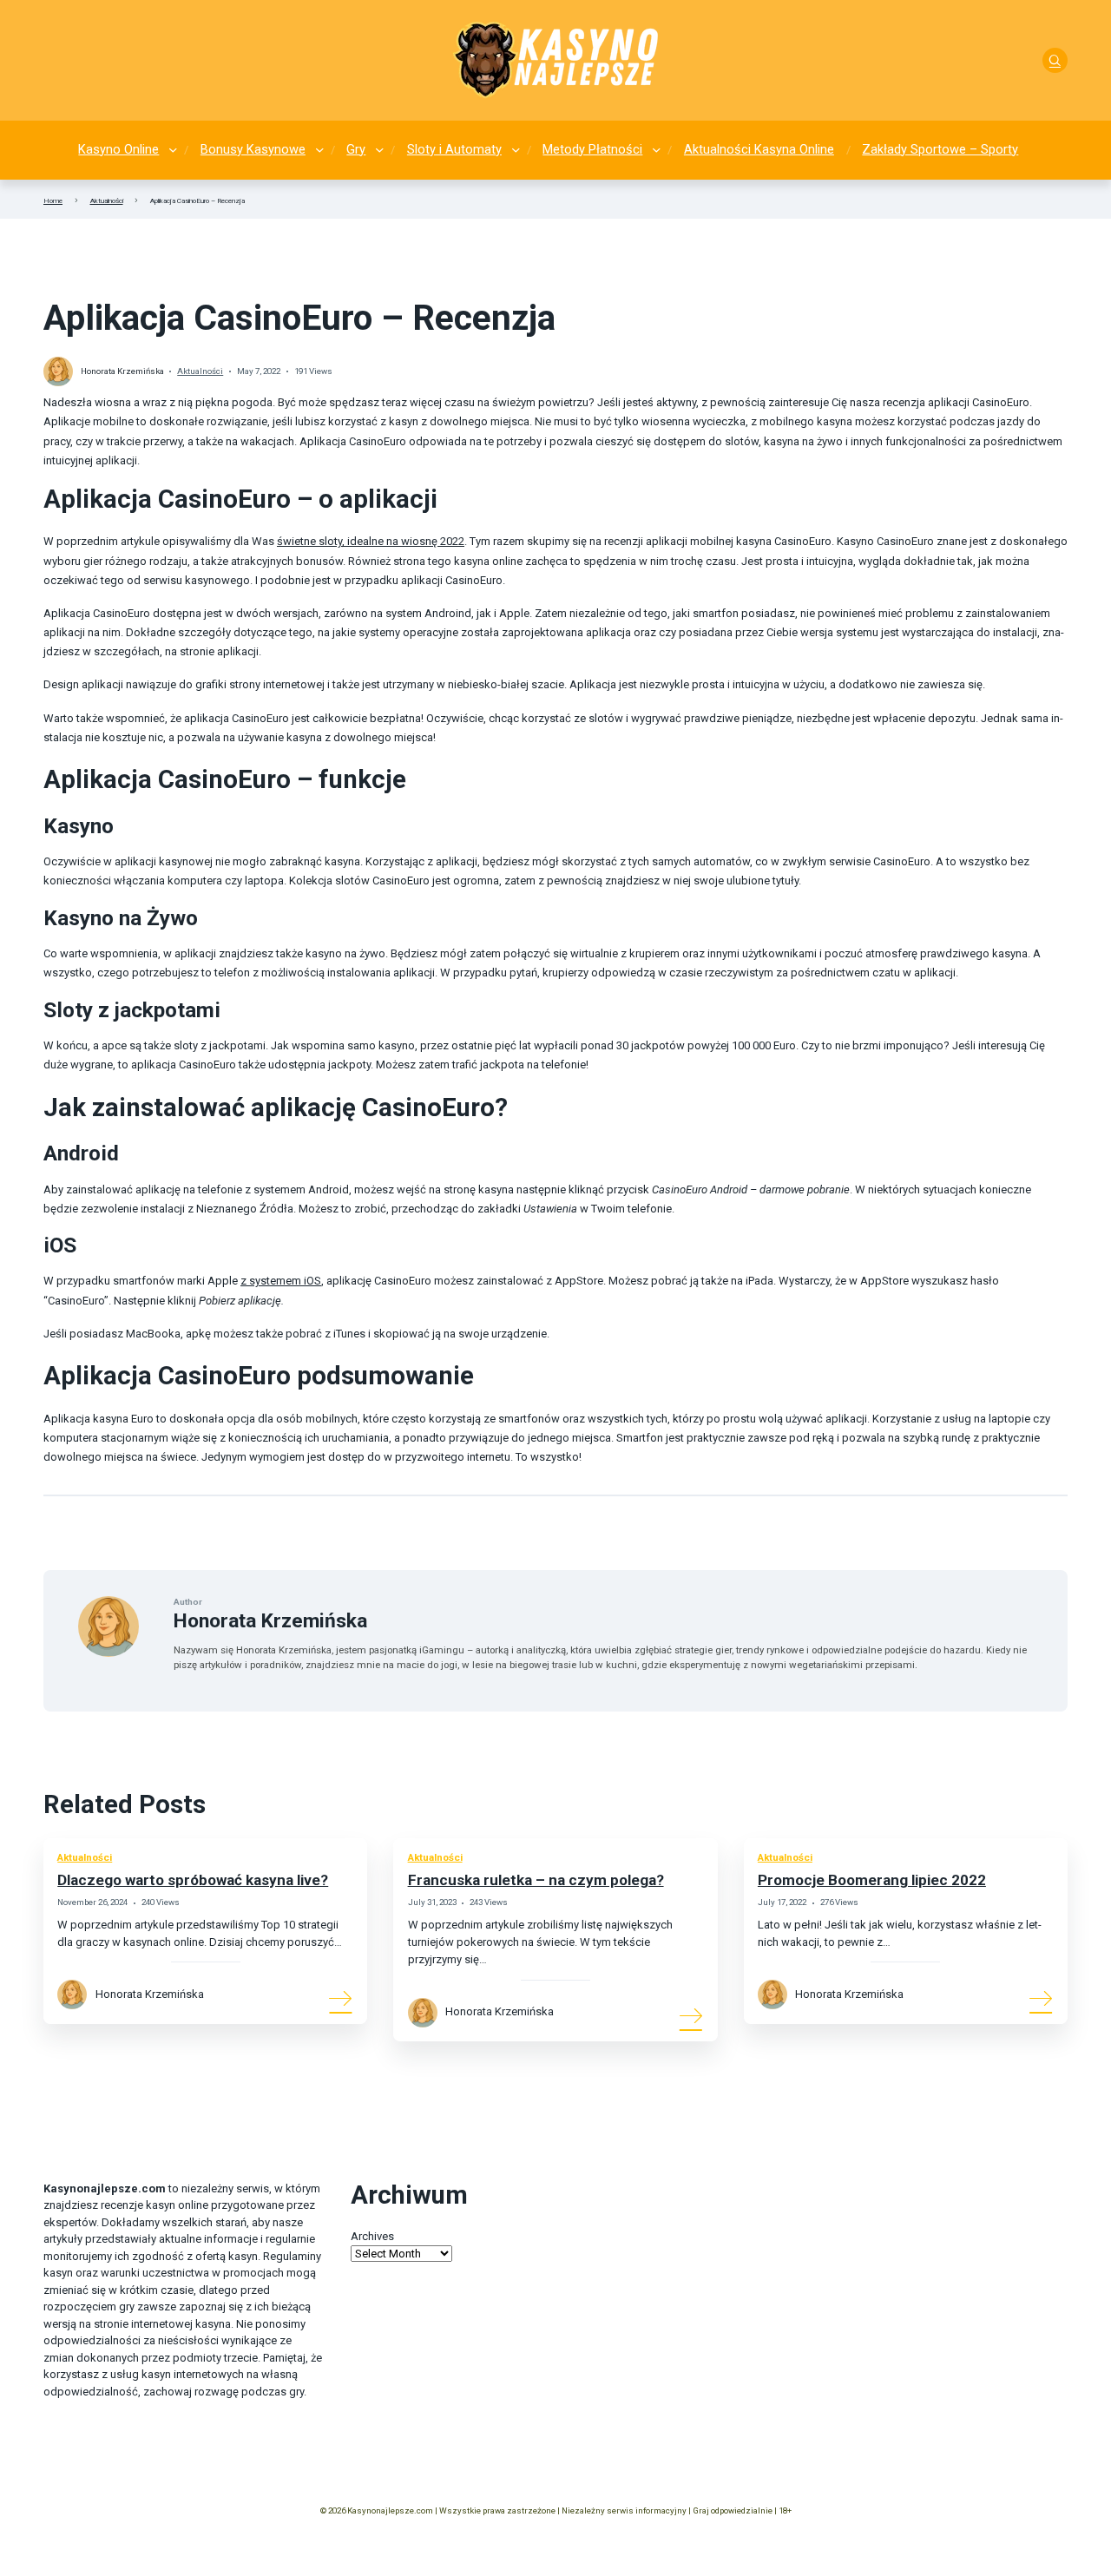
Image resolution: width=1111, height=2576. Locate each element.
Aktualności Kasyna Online (759, 149)
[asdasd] (1055, 60)
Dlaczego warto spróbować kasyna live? (193, 1880)
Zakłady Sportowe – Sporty (940, 149)
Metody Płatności (592, 149)
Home (53, 200)
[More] (341, 1998)
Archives (372, 2236)
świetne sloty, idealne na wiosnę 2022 (371, 541)
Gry (356, 149)
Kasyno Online (118, 149)
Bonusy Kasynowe (253, 149)
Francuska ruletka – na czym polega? (536, 1880)
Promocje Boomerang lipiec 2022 (872, 1880)
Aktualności (107, 200)
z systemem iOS (281, 1281)
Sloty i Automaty (454, 149)
